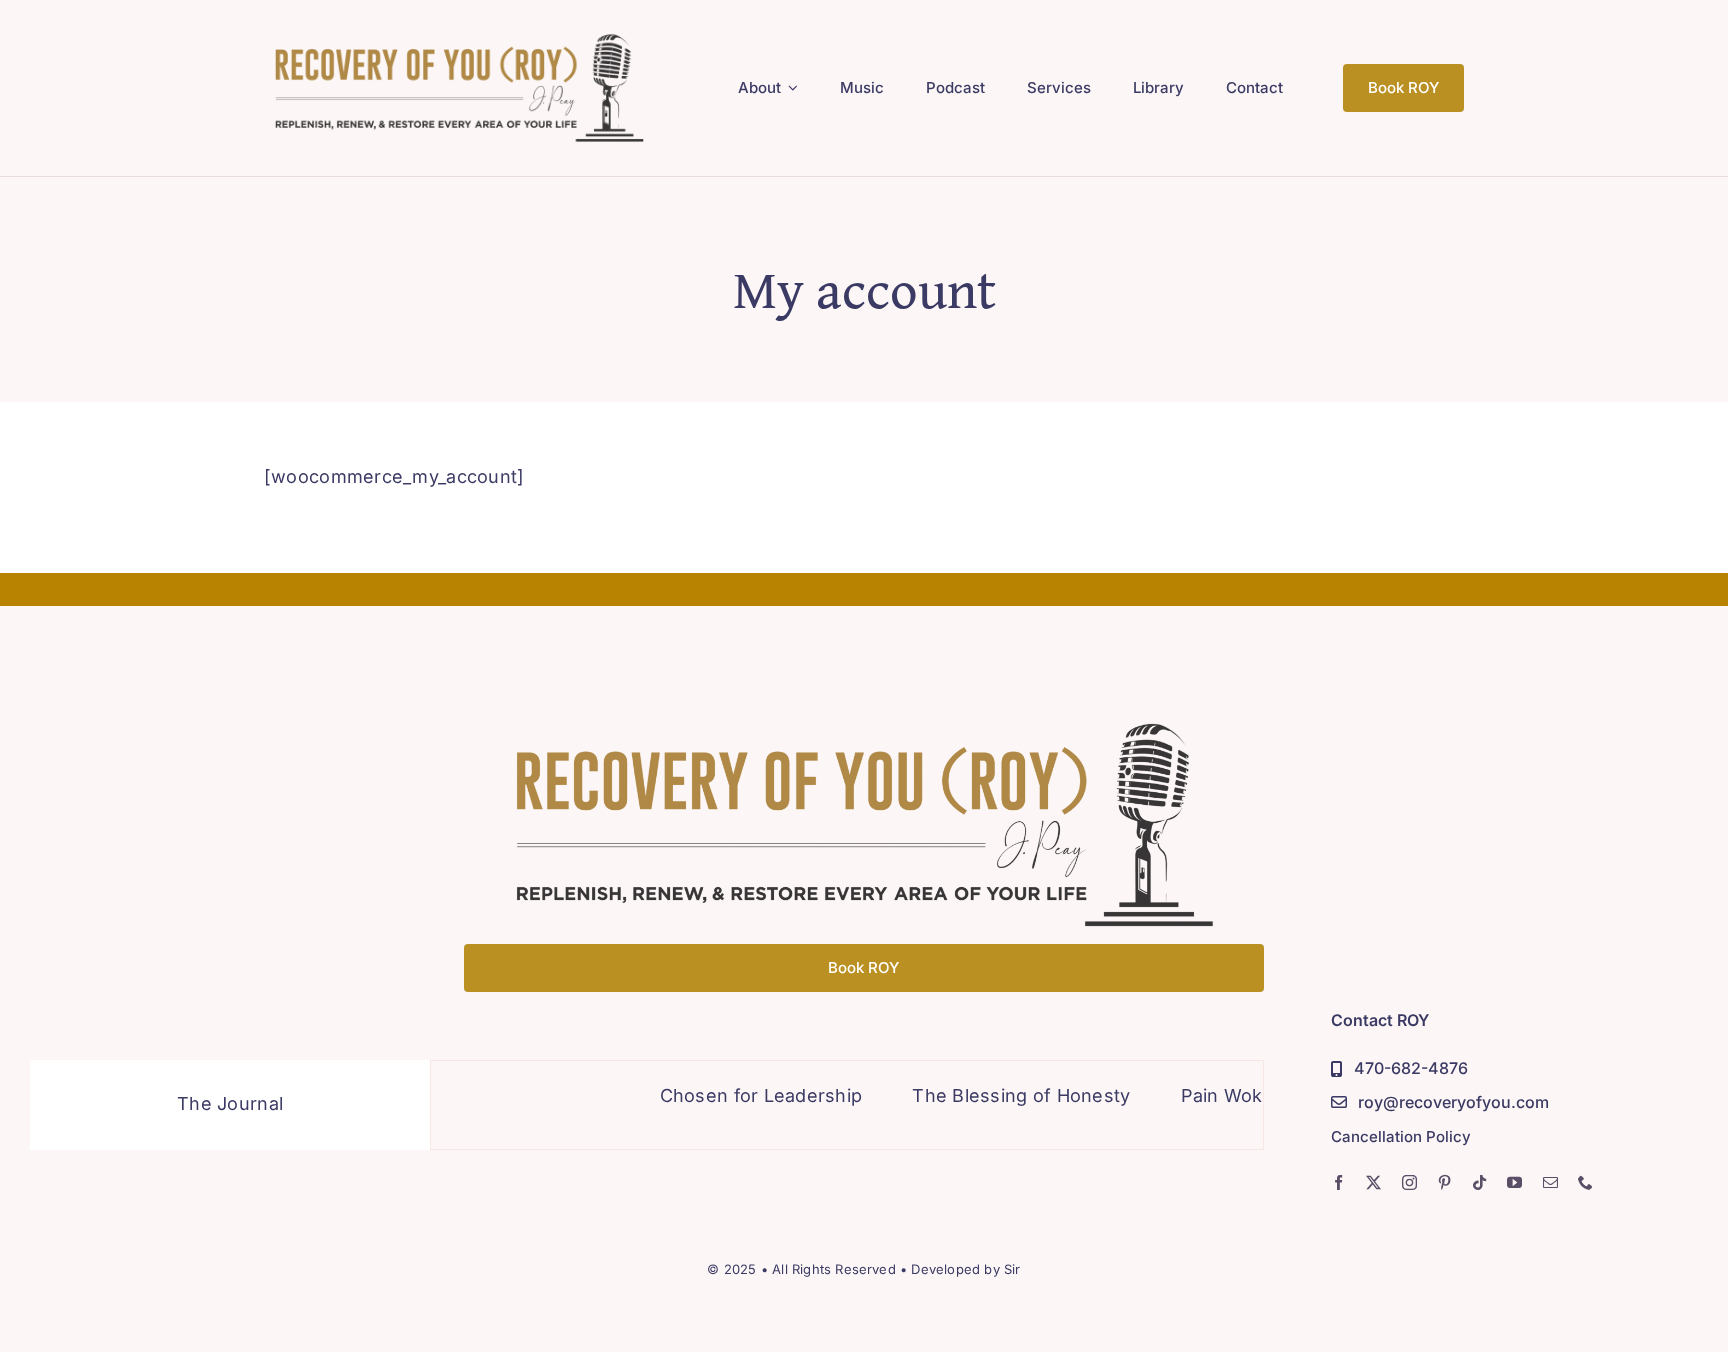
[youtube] (1514, 1182)
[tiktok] (1479, 1182)
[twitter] (1373, 1182)
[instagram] (1409, 1182)
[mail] (1550, 1182)
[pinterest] (1444, 1182)
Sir (1012, 1269)
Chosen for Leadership (726, 1095)
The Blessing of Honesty (986, 1095)
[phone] (1585, 1182)
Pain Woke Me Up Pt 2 (1244, 1095)
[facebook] (1338, 1182)
